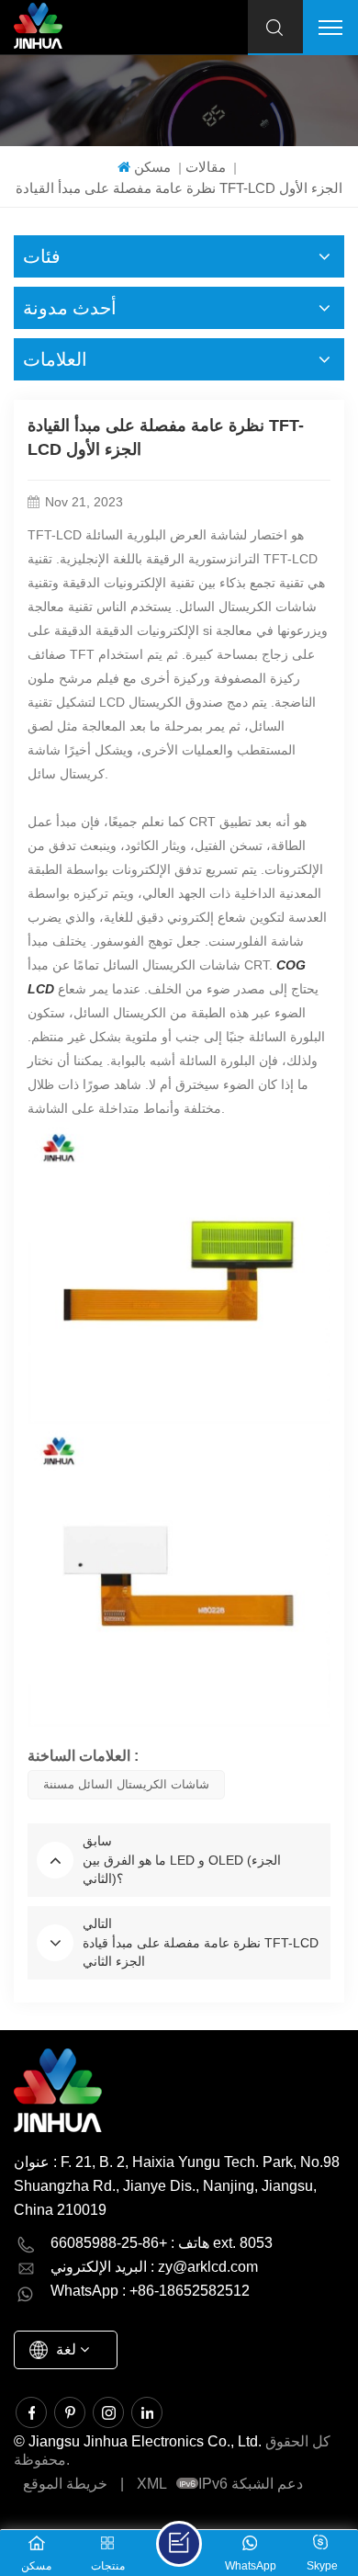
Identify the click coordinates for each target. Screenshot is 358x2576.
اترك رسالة (179, 2544)
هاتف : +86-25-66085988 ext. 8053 (162, 2243)
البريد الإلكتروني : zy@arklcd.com (154, 2267)
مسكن (152, 167)
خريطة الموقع (65, 2484)
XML (152, 2484)
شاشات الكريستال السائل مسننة (126, 1784)
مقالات (206, 167)
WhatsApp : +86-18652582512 (150, 2291)
